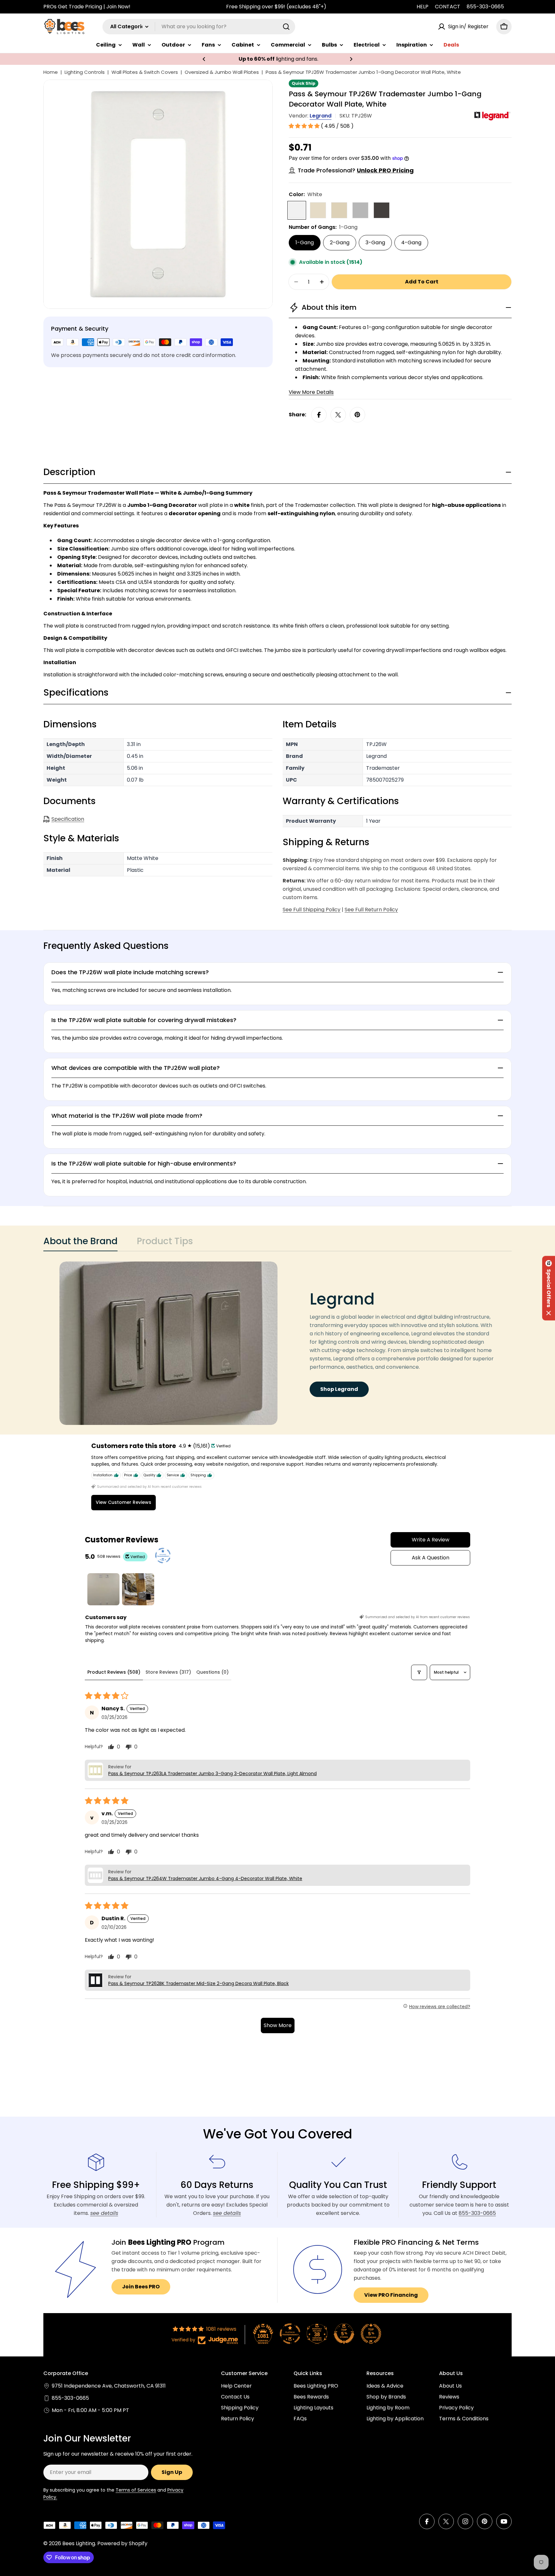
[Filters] (419, 1672)
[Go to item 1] (103, 1589)
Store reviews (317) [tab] (168, 1672)
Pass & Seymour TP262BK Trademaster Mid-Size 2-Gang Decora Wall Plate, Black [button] (198, 1983)
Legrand (321, 116)
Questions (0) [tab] (212, 1672)
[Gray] (360, 210)
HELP (423, 7)
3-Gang (375, 243)
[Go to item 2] (138, 1589)
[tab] (80, 1243)
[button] (204, 59)
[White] (297, 210)
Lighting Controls (85, 72)
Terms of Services (136, 2490)
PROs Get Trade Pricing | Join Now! (87, 7)
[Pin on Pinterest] (357, 415)
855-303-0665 (485, 7)
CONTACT (448, 7)
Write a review (431, 1540)
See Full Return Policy (371, 910)
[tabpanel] (277, 1343)
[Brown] (382, 210)
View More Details (311, 392)
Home (51, 72)
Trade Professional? (356, 170)
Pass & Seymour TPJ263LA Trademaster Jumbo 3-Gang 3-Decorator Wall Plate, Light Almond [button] (212, 1774)
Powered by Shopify (122, 2543)
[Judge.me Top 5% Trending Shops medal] (371, 2334)
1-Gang (305, 243)
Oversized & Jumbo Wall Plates (222, 72)
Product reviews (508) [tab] (114, 1672)
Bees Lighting (79, 2543)
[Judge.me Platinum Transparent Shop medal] (290, 2334)
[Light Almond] (318, 210)
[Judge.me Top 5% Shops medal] (344, 2334)
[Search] (286, 27)
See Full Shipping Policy (312, 910)
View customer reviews (123, 1502)
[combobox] (199, 27)
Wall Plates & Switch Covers (145, 72)
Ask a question (431, 1558)
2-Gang (340, 243)
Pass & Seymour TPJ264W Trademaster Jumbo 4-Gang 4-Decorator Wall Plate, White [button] (205, 1878)
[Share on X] (338, 415)
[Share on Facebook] (319, 415)
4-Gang (411, 243)
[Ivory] (339, 210)
